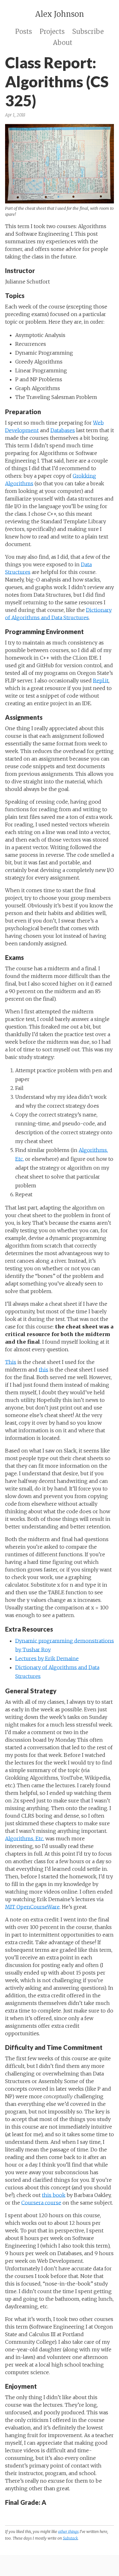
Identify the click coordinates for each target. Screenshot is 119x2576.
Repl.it (101, 681)
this (43, 1370)
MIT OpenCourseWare (32, 1907)
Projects (52, 31)
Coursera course (41, 2203)
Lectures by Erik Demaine (47, 1658)
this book (54, 2195)
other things (68, 2532)
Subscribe (88, 31)
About (63, 43)
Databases (63, 430)
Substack (70, 2538)
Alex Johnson (60, 14)
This (11, 1362)
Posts (24, 31)
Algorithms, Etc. (25, 1839)
